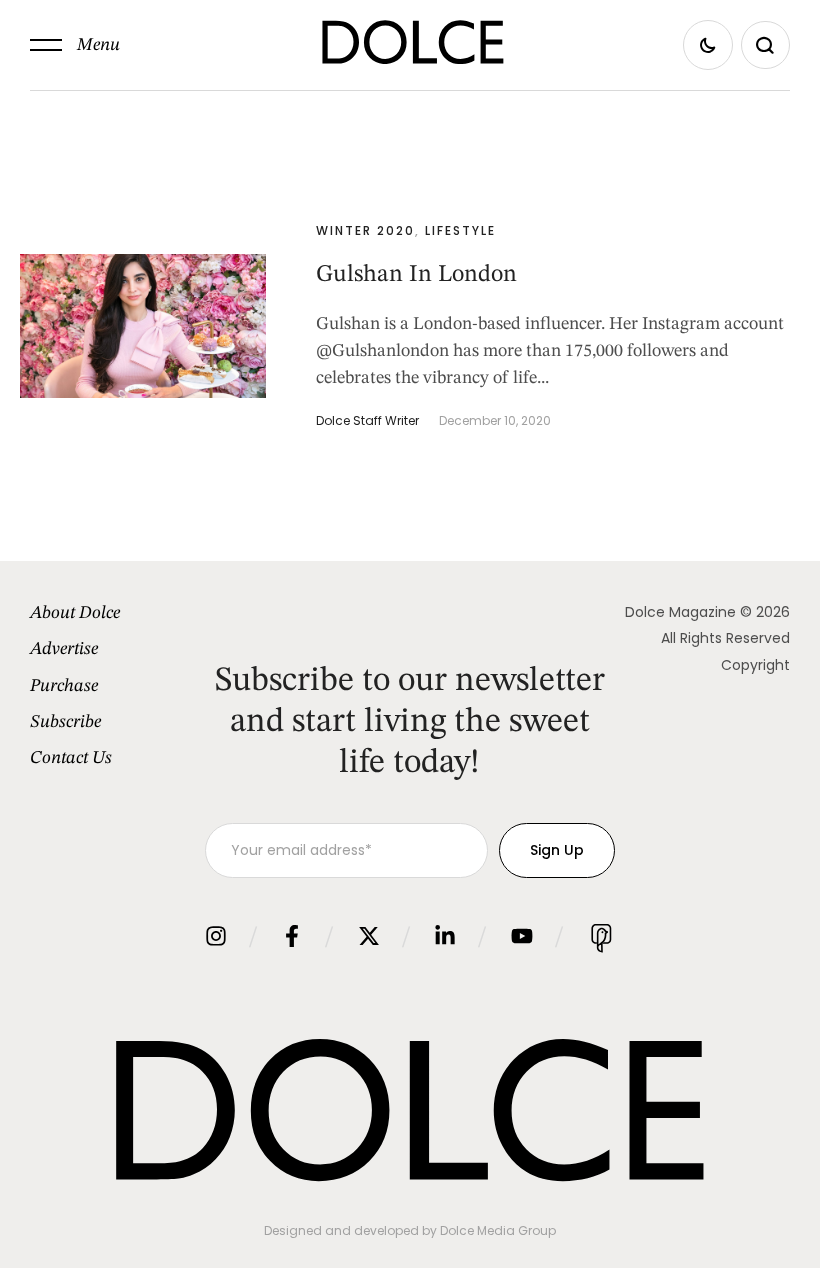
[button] (75, 45)
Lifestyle (460, 230)
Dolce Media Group (498, 1230)
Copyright (755, 665)
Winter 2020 (365, 230)
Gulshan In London (416, 275)
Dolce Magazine (680, 612)
